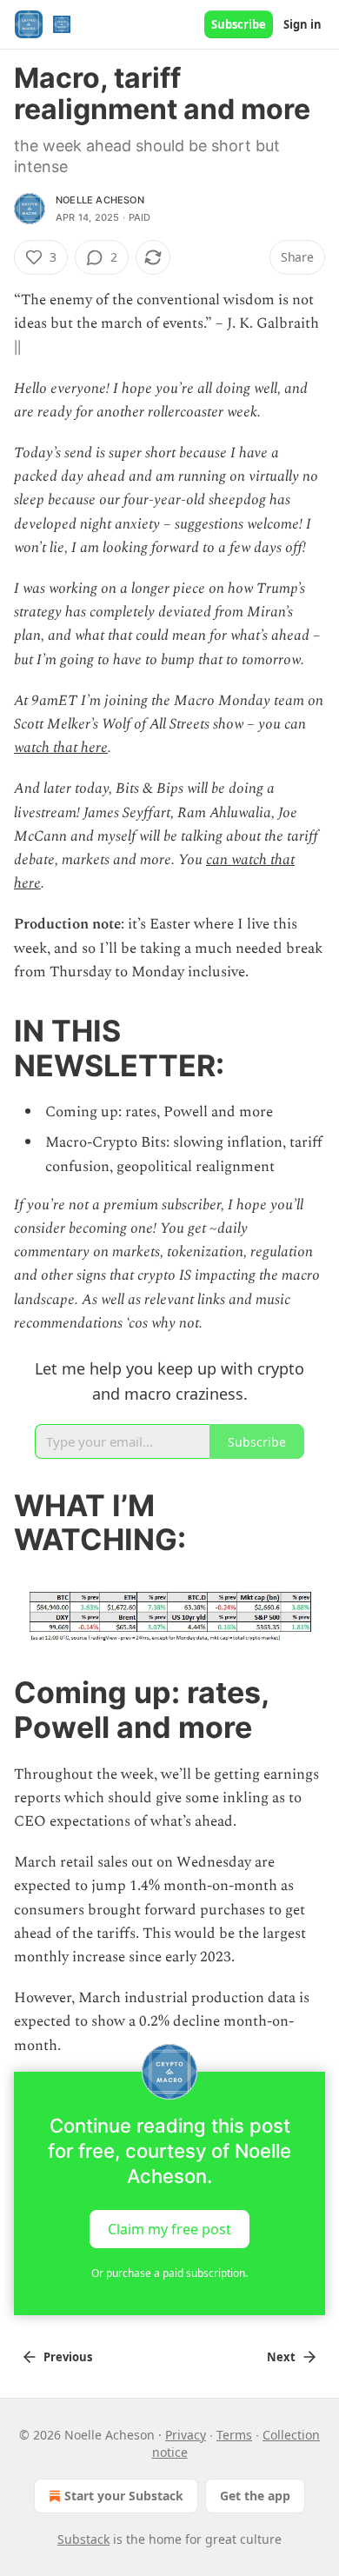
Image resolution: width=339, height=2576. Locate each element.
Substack (83, 2539)
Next (281, 2357)
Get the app (255, 2496)
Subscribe (239, 24)
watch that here (61, 748)
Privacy (186, 2435)
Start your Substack (124, 2496)
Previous (68, 2357)
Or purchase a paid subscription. (169, 2273)
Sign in (302, 24)
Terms (234, 2435)
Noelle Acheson (100, 200)
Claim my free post (169, 2228)
